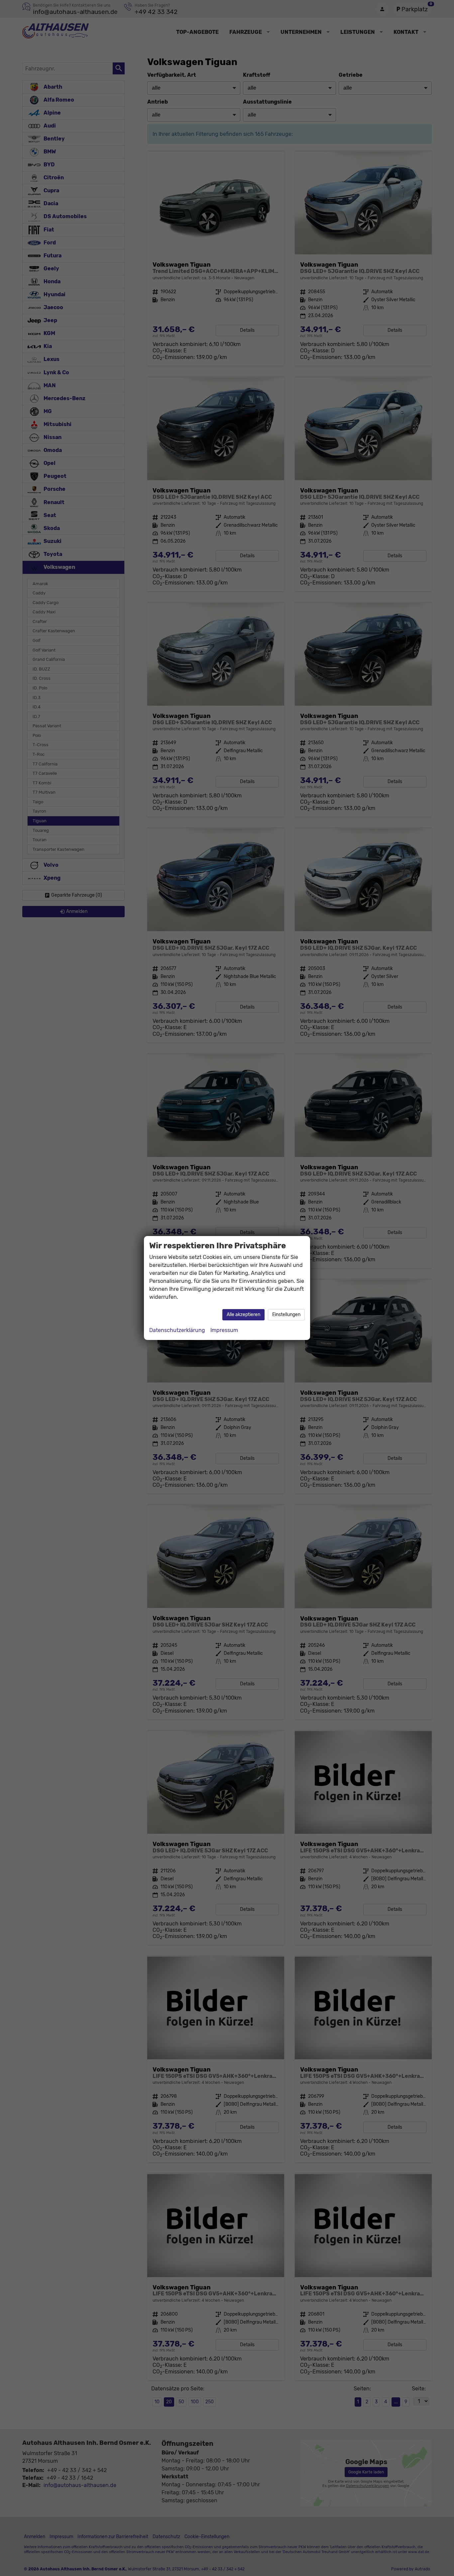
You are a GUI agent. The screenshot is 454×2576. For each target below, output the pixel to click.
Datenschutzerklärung (177, 1330)
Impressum (224, 1330)
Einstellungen (286, 1315)
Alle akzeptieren (243, 1315)
